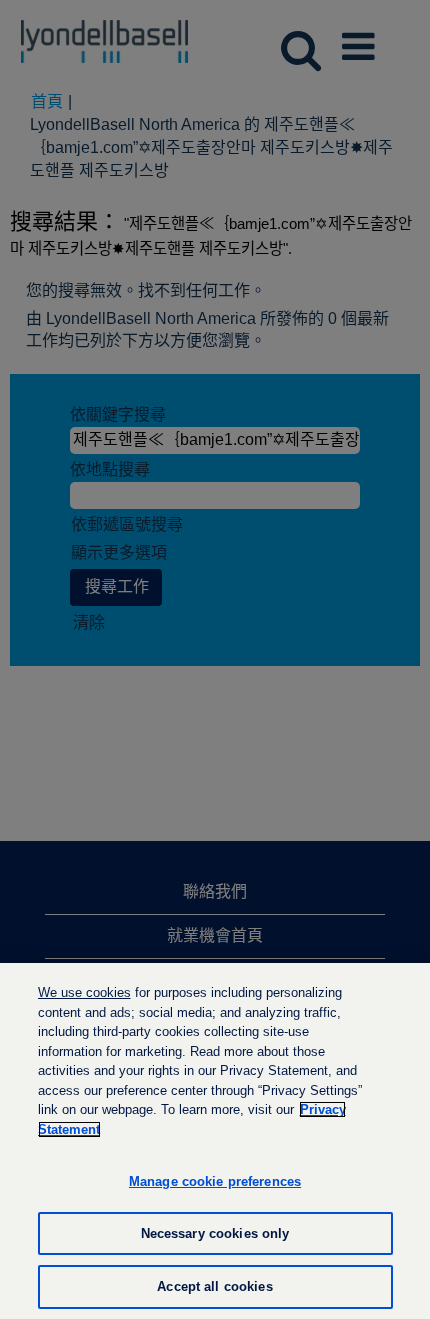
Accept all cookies (214, 1286)
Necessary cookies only (215, 1233)
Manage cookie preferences (215, 1181)
